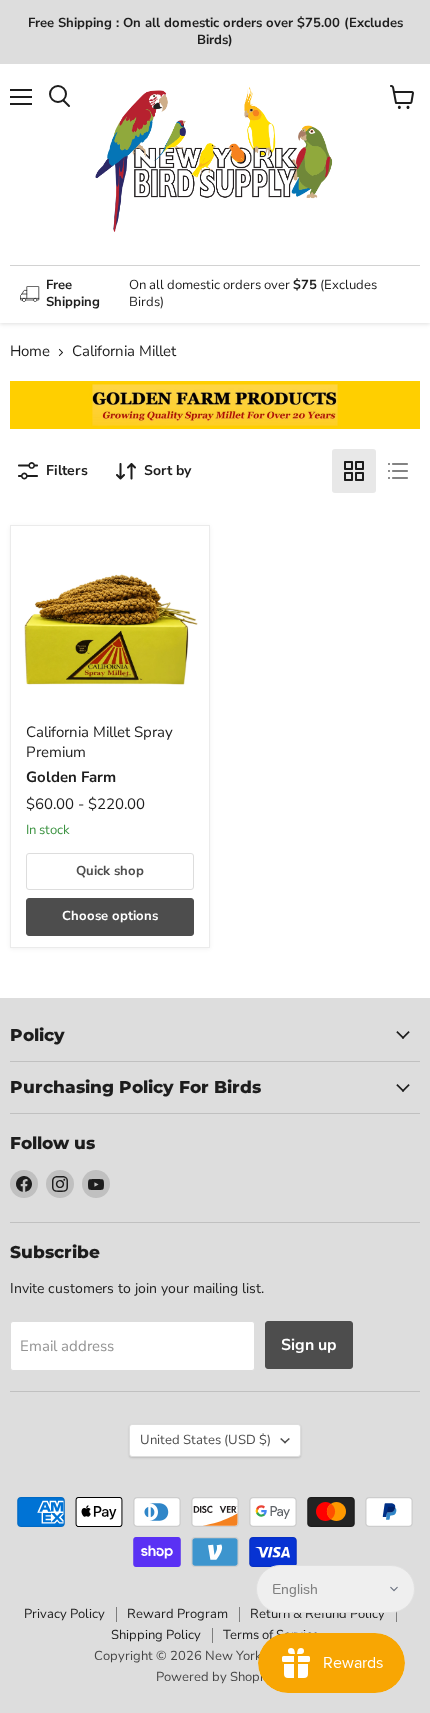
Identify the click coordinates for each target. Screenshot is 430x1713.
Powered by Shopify (215, 1677)
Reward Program (177, 1614)
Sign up (309, 1345)
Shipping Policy (156, 1635)
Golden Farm (71, 777)
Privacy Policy (64, 1614)
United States (205, 1440)
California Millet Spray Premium (99, 742)
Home (30, 351)
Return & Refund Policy (317, 1614)
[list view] (398, 471)
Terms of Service (271, 1635)
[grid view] (354, 471)
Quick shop (110, 871)
